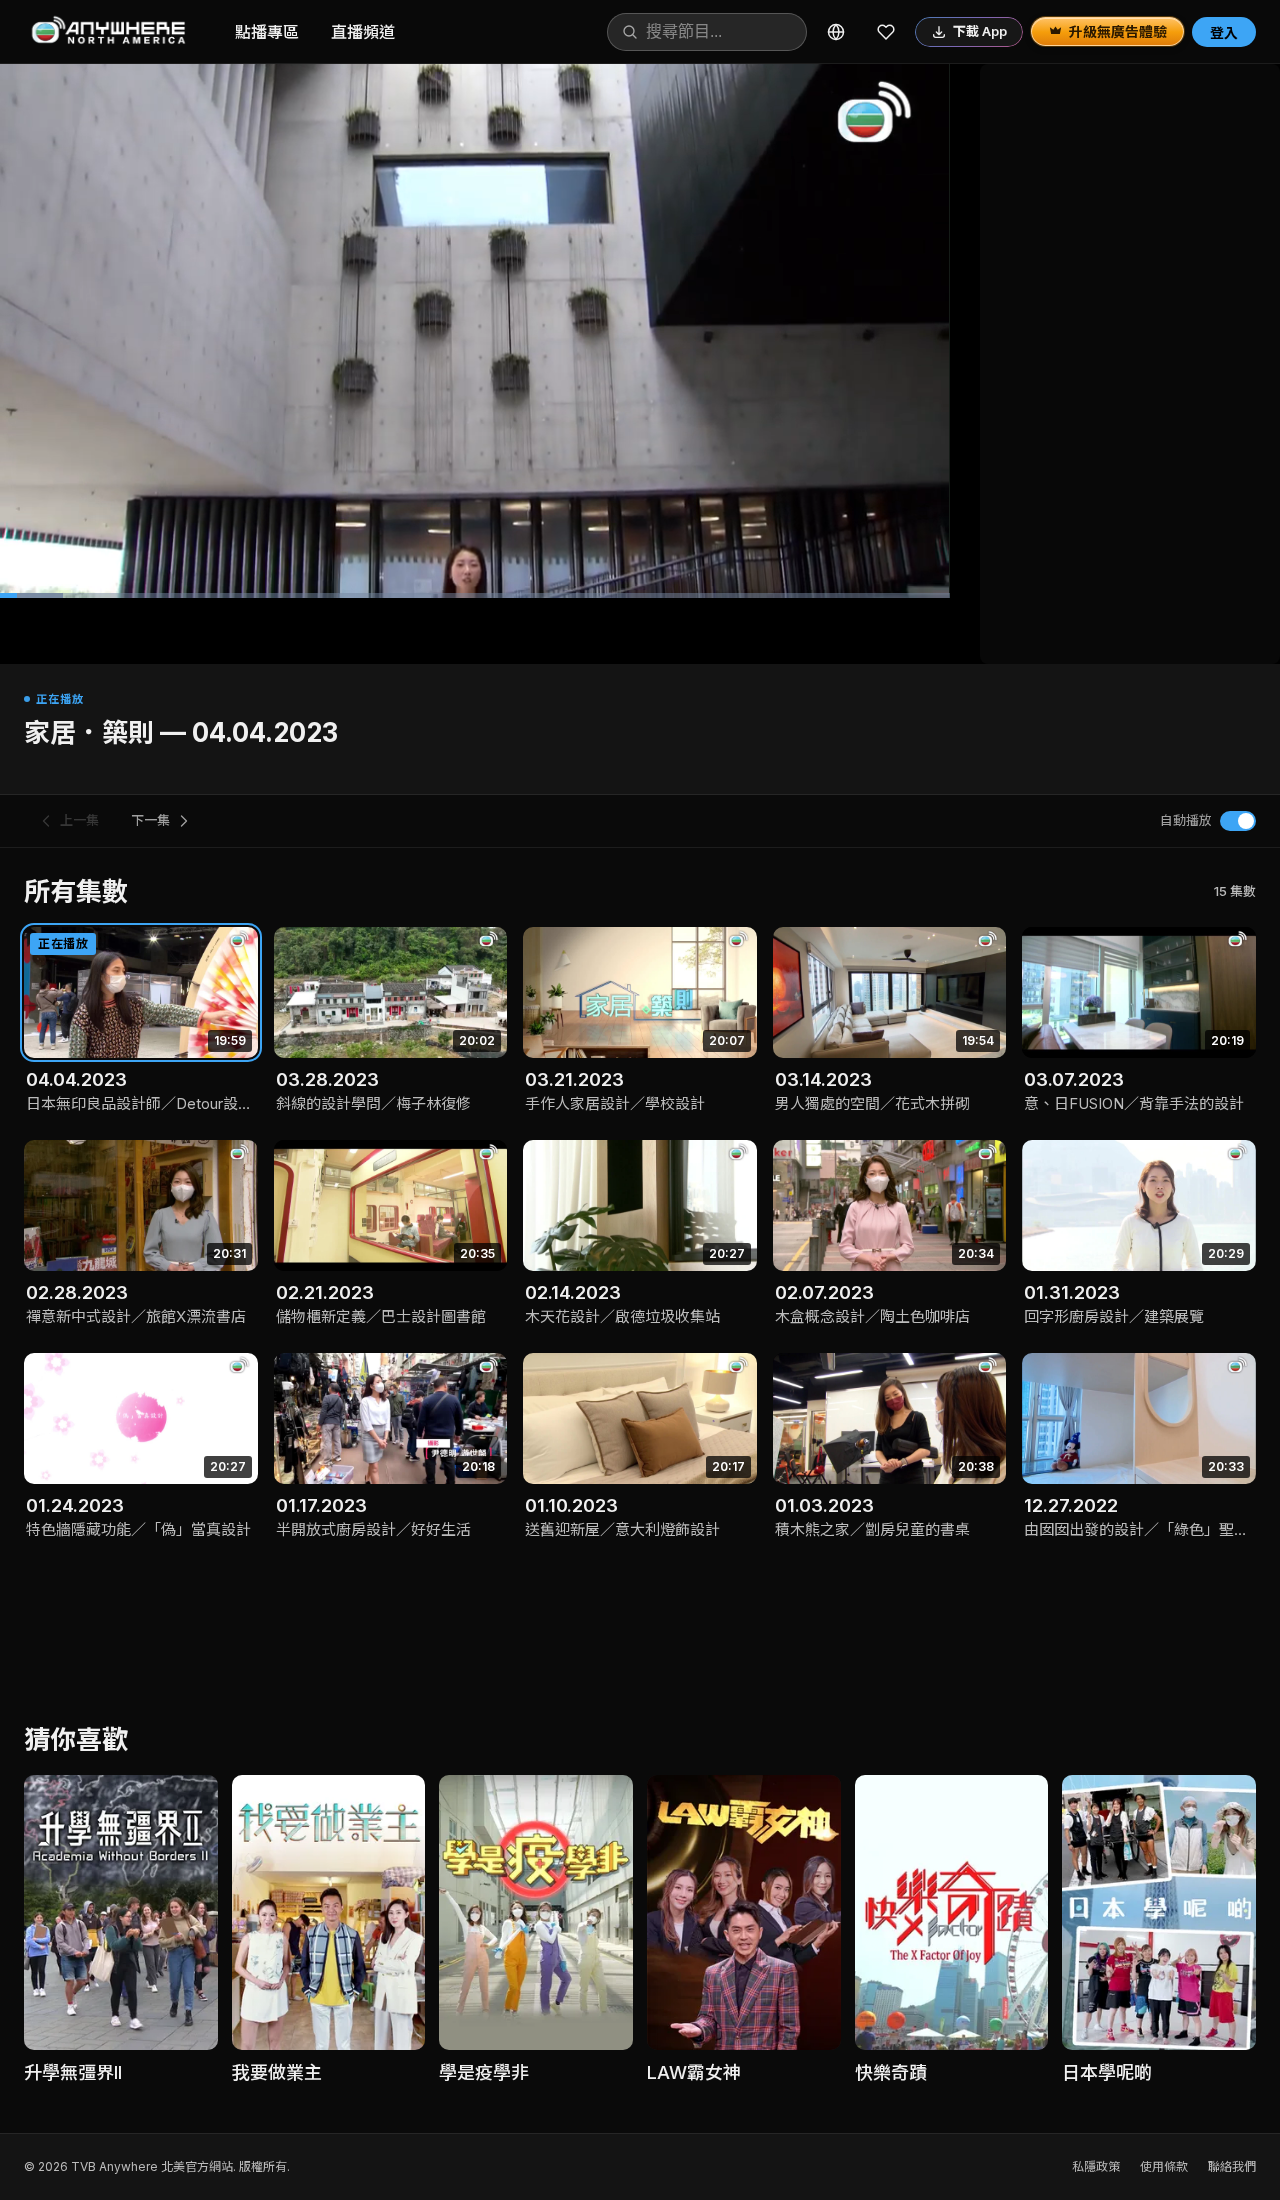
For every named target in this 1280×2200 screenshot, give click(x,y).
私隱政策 (1096, 2166)
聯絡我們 (1232, 2166)
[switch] (1238, 821)
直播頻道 (363, 32)
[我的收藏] (886, 32)
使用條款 (1164, 2166)
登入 (1224, 32)
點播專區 (267, 32)
